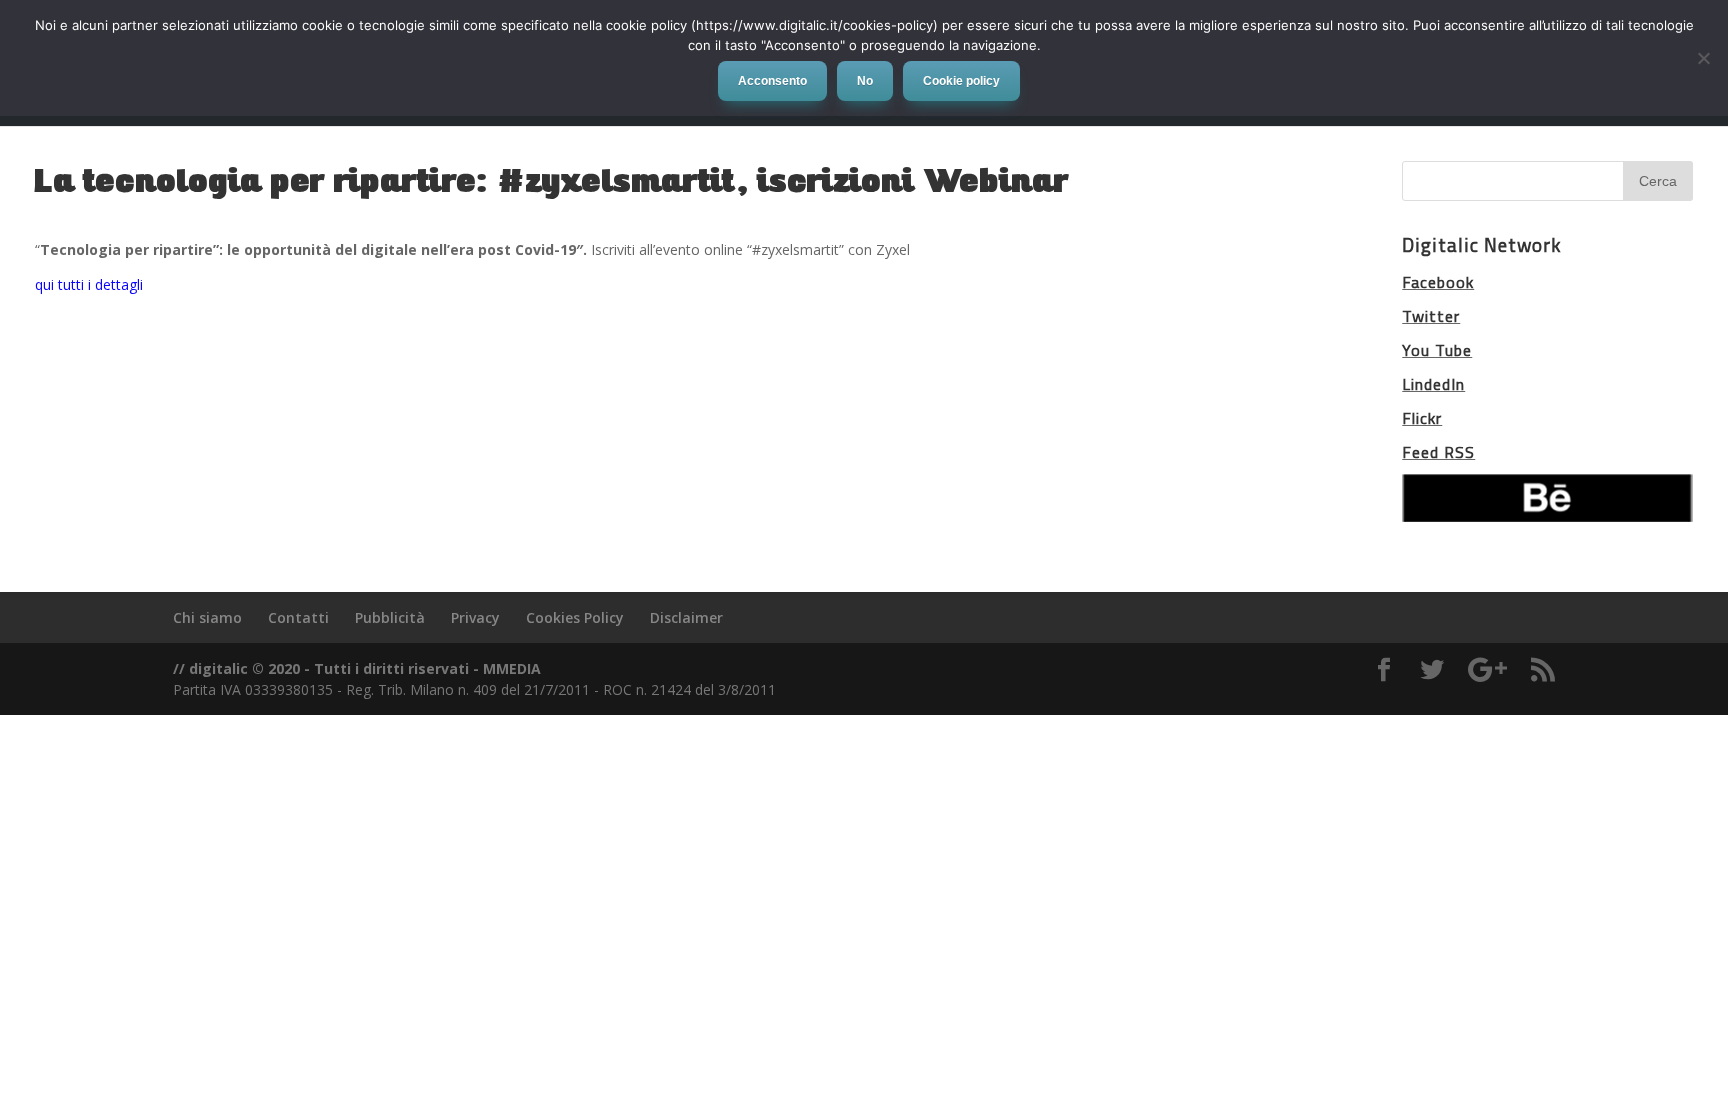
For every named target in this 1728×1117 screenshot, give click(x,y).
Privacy (475, 617)
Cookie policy (961, 81)
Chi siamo (207, 617)
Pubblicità (390, 617)
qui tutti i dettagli (89, 284)
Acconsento (772, 81)
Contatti (298, 617)
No (865, 81)
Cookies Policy (575, 617)
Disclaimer (686, 617)
